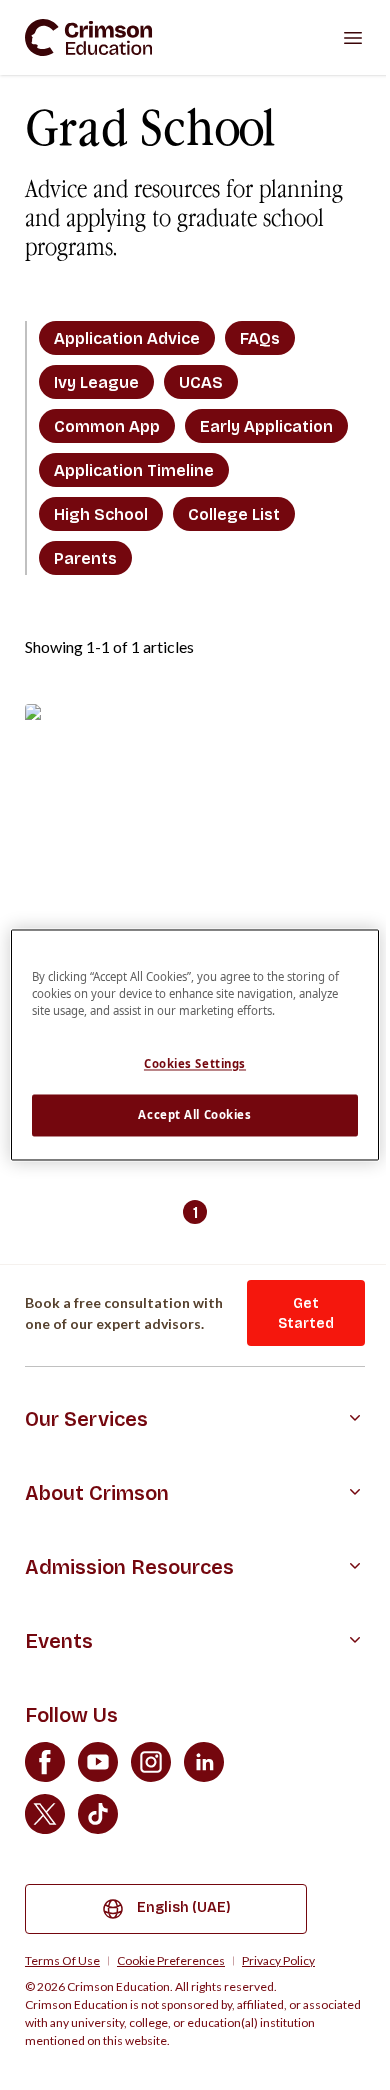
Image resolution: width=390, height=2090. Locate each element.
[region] (195, 1044)
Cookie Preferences (171, 1961)
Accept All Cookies (194, 1115)
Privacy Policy (278, 1961)
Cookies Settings (195, 1064)
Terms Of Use (62, 1961)
